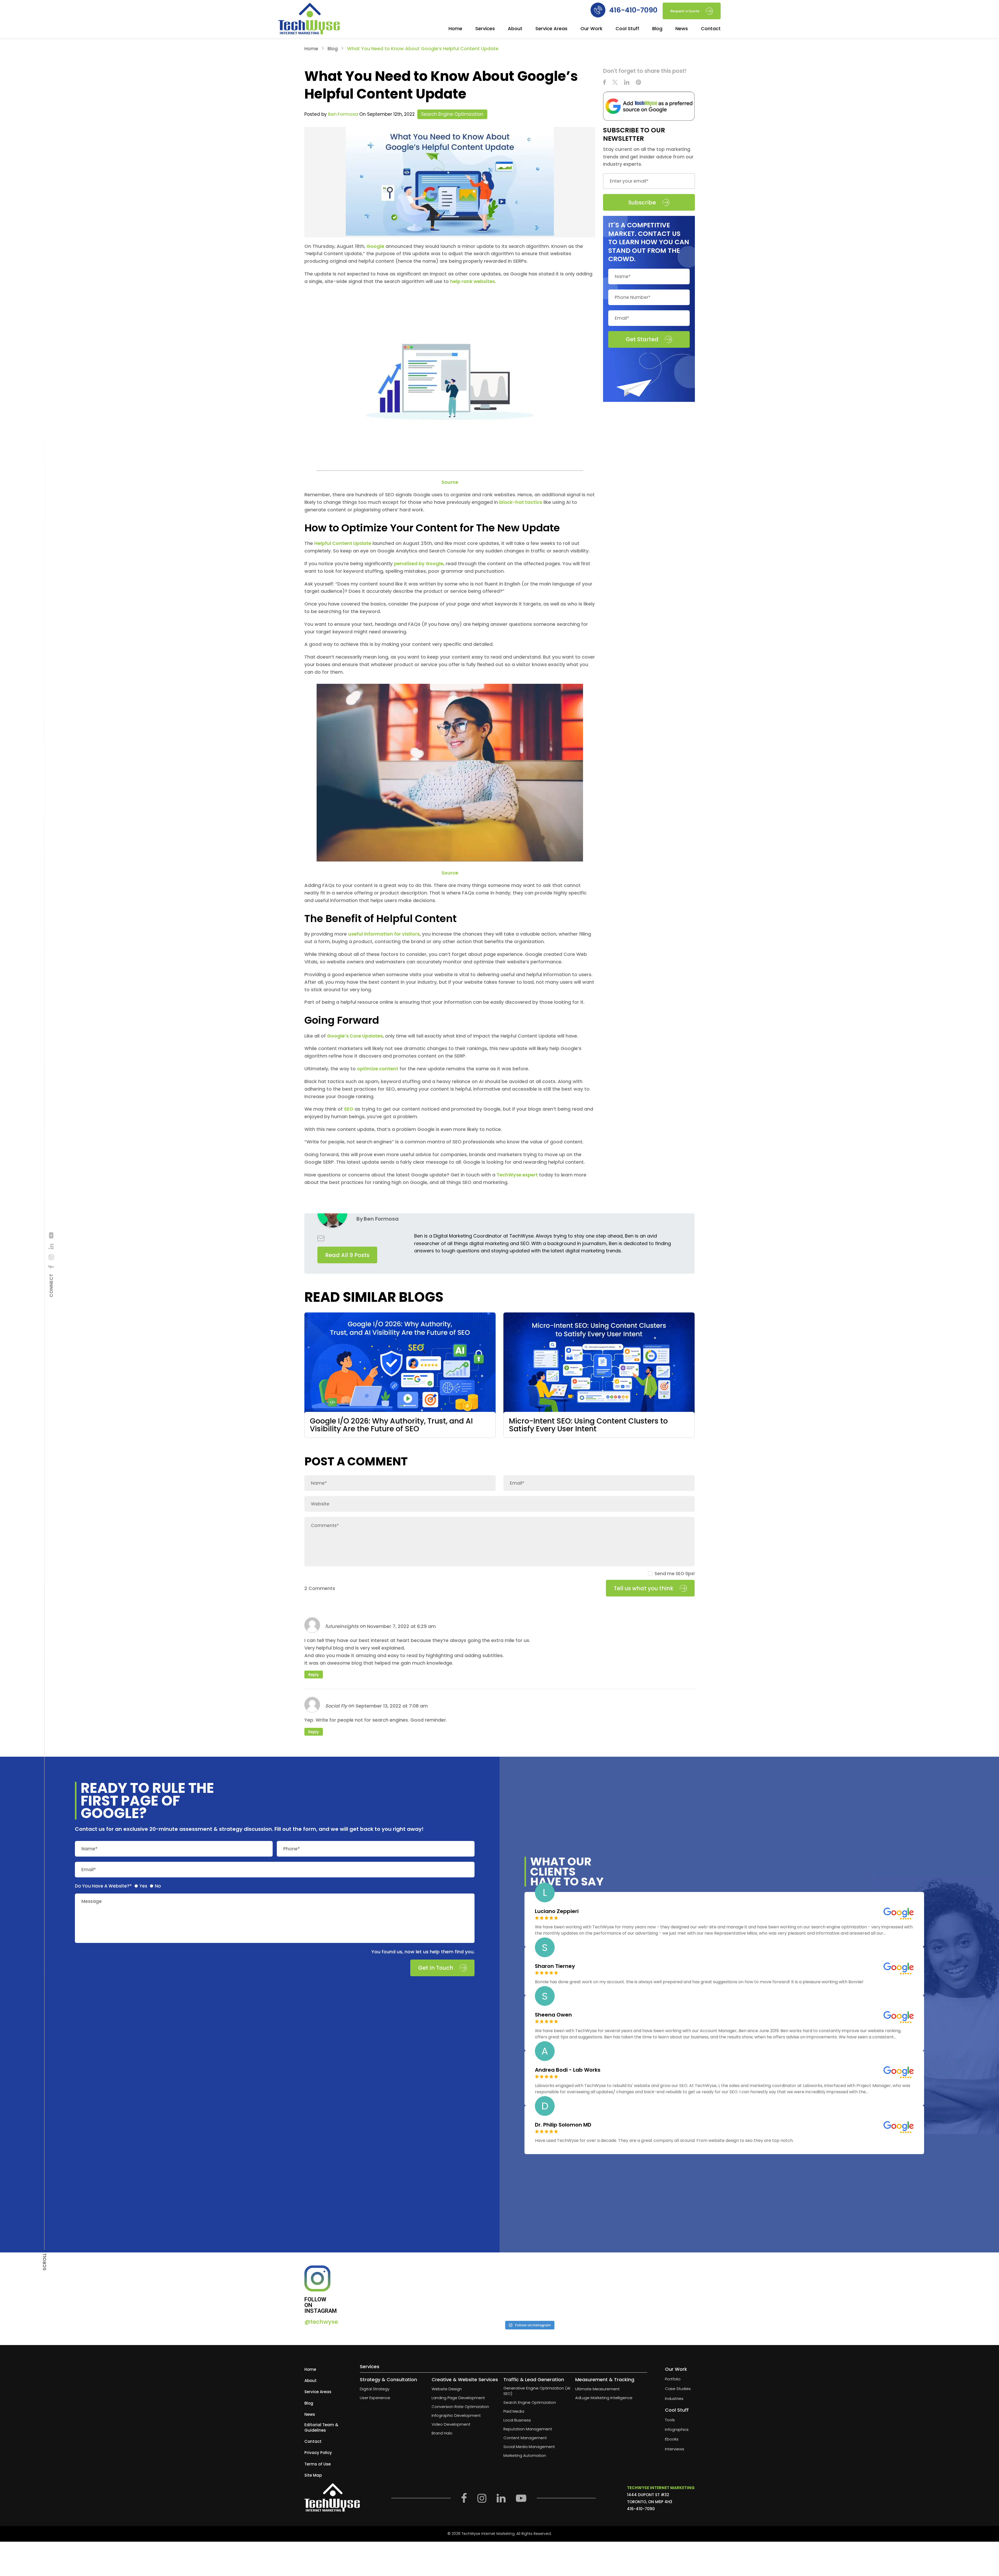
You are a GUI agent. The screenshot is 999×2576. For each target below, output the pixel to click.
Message (92, 1901)
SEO (349, 1109)
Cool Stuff (627, 29)
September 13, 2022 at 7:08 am (392, 1706)
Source (450, 482)
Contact (711, 29)
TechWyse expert (517, 1175)
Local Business (517, 2420)
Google (375, 246)
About (515, 29)
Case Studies (678, 2389)
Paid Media (514, 2411)
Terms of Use (318, 2464)
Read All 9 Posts (347, 1255)
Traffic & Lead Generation (534, 2379)
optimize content (378, 1069)
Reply (314, 1675)
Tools (670, 2420)
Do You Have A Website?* (103, 1886)
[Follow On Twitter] (615, 83)
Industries (674, 2398)
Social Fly (336, 1706)
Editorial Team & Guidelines (321, 2427)
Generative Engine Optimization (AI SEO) (537, 2391)
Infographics (677, 2429)
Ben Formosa (343, 114)
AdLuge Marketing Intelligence (604, 2398)
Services (485, 29)
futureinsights (342, 1626)
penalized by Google (419, 563)
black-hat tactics (521, 502)
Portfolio (673, 2379)
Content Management (525, 2438)
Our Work (591, 29)
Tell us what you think (643, 1588)
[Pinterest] (638, 83)
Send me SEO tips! (675, 1574)
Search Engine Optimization (452, 114)
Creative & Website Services (465, 2379)
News (682, 29)
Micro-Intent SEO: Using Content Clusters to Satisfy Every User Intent (588, 1425)
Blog (657, 29)
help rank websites (472, 281)
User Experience (375, 2398)
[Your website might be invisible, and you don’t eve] (404, 2291)
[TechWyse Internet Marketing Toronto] (309, 20)
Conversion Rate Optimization (460, 2407)
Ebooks (672, 2439)
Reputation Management (528, 2429)
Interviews (675, 2449)
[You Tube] (51, 1235)
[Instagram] (51, 1257)
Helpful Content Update (343, 543)
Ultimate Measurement (597, 2389)
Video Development (451, 2424)
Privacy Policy (318, 2453)
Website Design (447, 2389)
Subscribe (642, 202)
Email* (89, 1869)
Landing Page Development (458, 2398)
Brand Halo (442, 2433)
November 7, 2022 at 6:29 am (401, 1626)
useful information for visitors (384, 934)
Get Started (642, 339)
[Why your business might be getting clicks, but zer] (571, 2291)
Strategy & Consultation (388, 2379)
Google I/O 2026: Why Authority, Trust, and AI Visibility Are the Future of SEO (391, 1425)
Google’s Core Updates (355, 1036)
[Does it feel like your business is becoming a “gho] (487, 2291)
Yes (143, 1886)
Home (455, 29)
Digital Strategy (375, 2389)
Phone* (292, 1849)
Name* (89, 1849)
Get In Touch (436, 1968)
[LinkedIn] (51, 1247)
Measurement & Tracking (605, 2379)
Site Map (313, 2475)
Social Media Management (529, 2447)
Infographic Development (456, 2415)
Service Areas (551, 29)
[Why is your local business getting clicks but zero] (654, 2291)
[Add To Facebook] (51, 1267)
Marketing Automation (525, 2455)
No (158, 1886)
